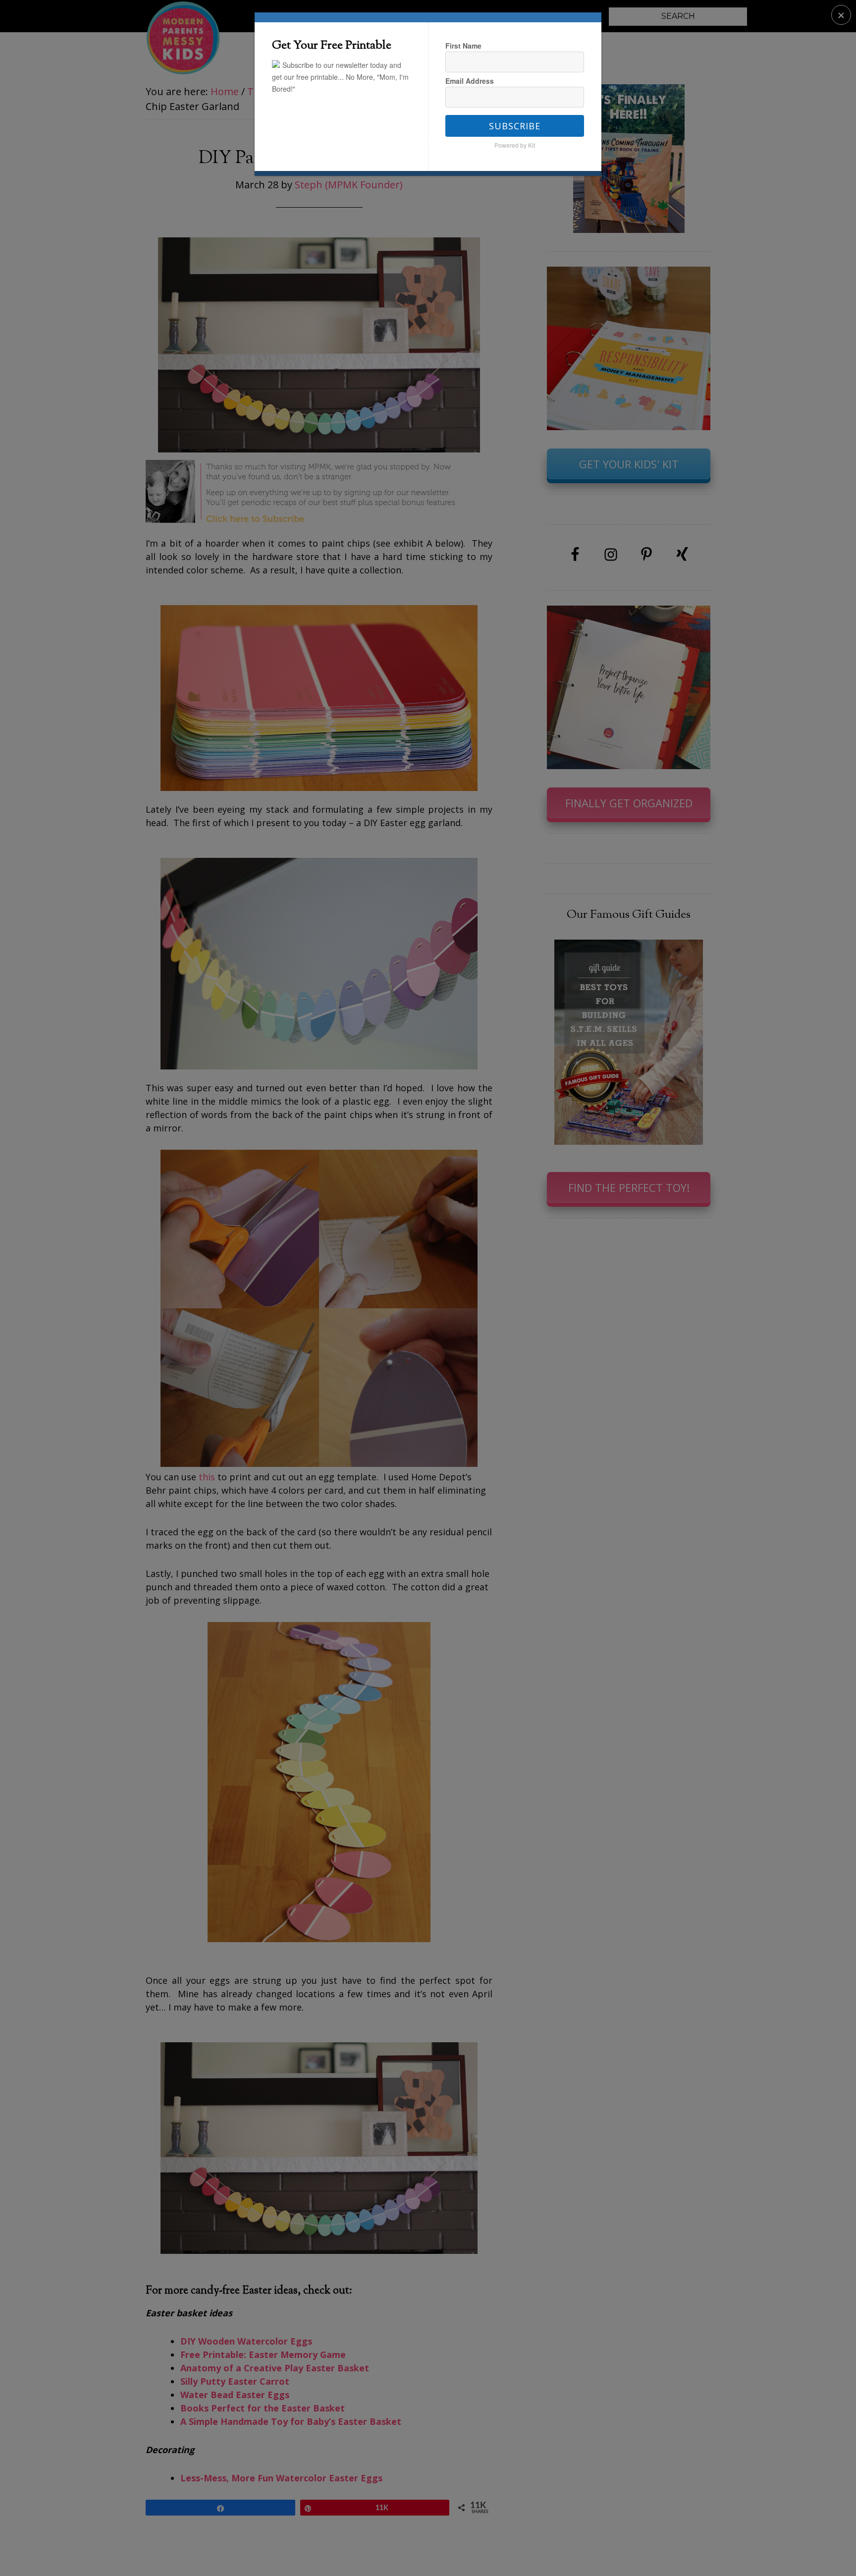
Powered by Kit (515, 145)
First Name (463, 46)
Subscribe (515, 126)
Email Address (470, 81)
